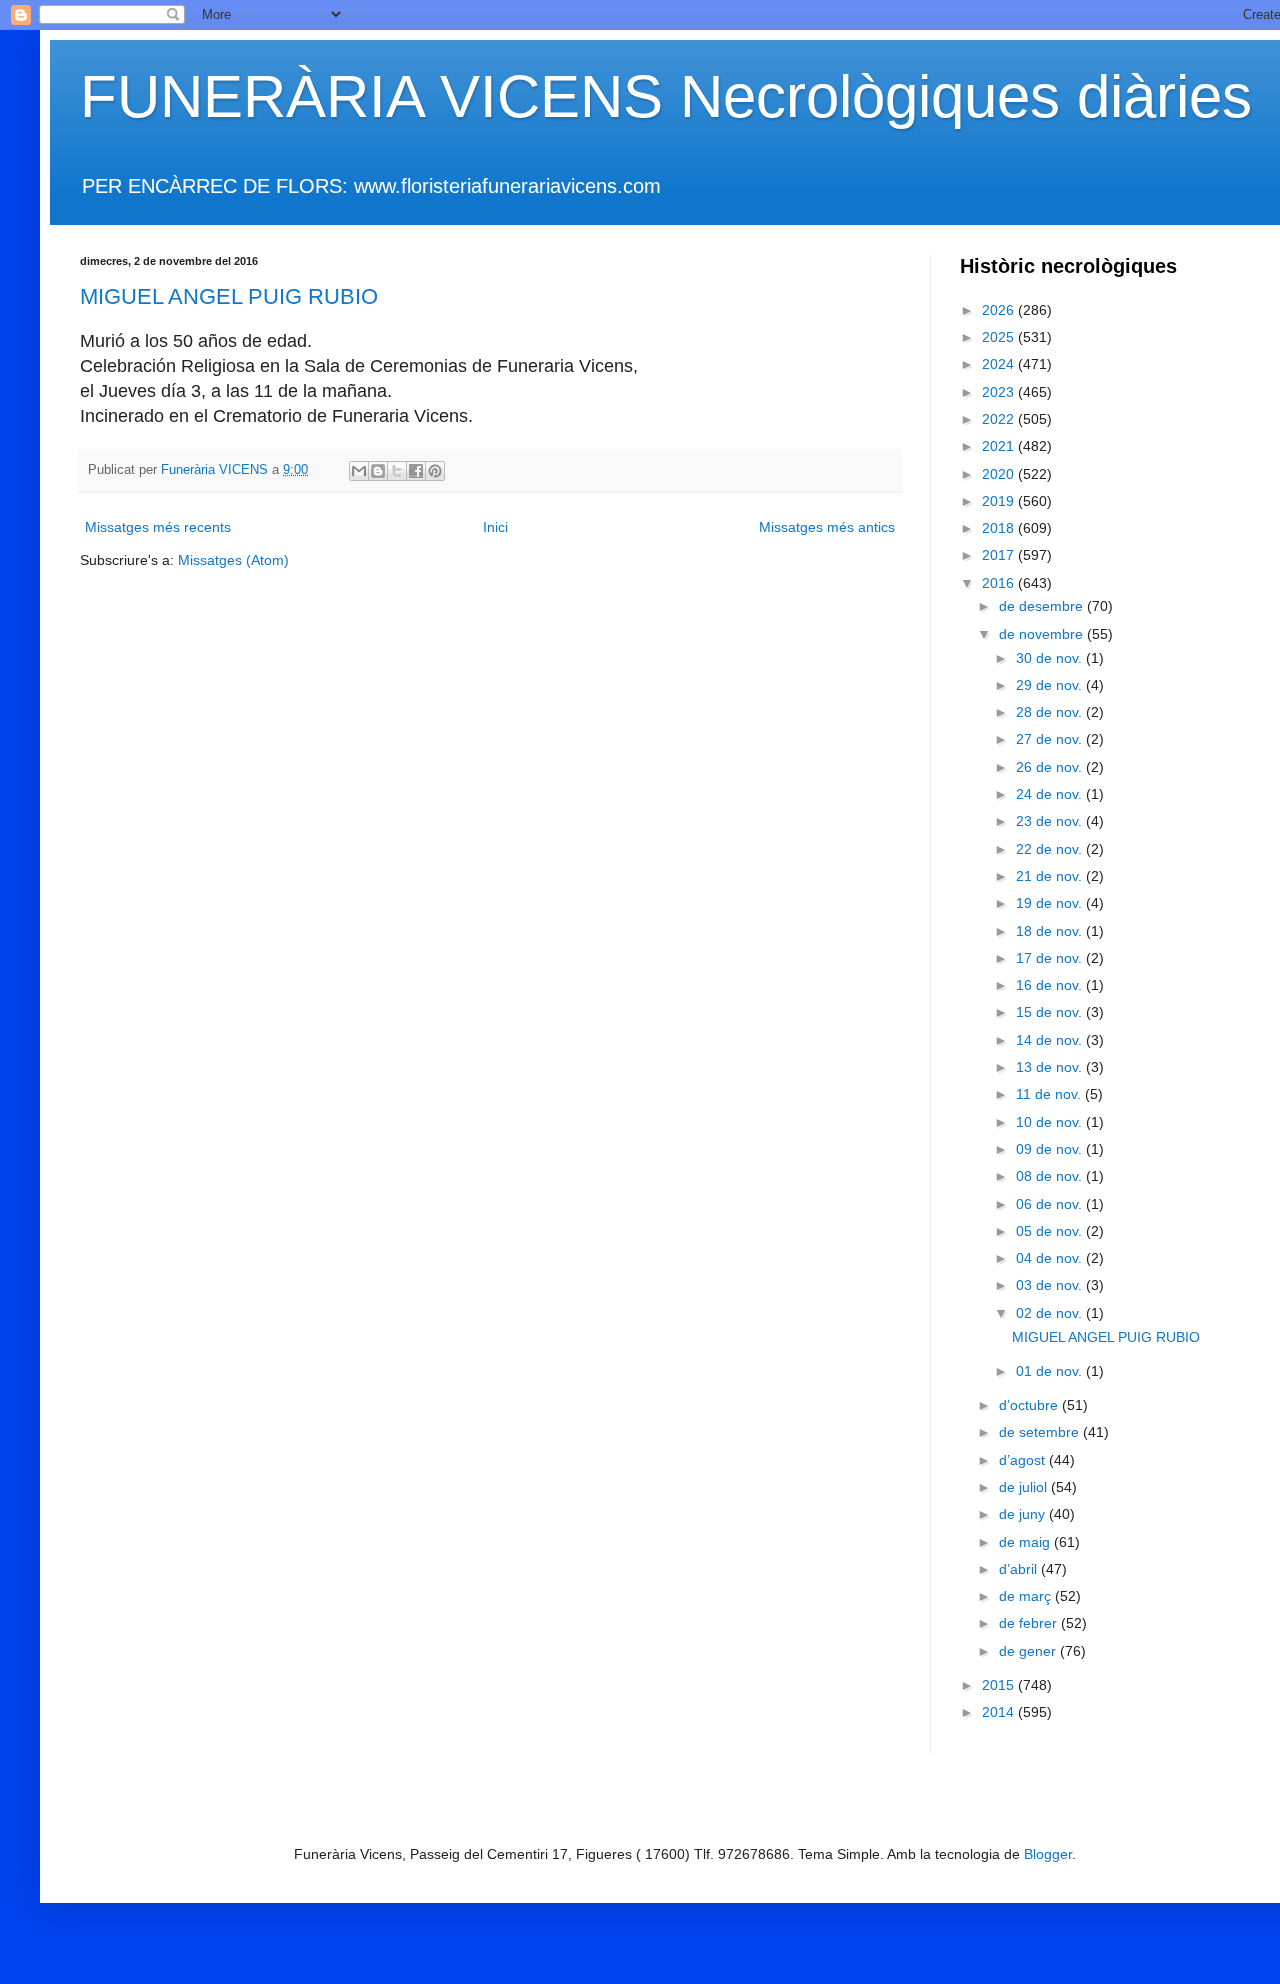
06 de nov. (1051, 1204)
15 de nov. (1051, 1012)
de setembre (1041, 1432)
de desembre (1043, 606)
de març (1027, 1596)
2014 (1000, 1712)
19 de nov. (1051, 903)
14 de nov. (1051, 1040)
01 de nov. (1051, 1371)
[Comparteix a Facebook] (416, 471)
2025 (1000, 337)
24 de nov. (1051, 794)
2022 (1000, 419)
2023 (1000, 392)
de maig (1026, 1542)
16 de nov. (1051, 985)
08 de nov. (1051, 1176)
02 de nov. (1051, 1313)
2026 (1000, 310)
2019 (1000, 501)
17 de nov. (1051, 958)
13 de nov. (1051, 1067)
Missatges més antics (827, 527)
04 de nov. (1051, 1258)
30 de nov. (1051, 658)
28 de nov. (1051, 712)
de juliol (1025, 1487)
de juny (1024, 1514)
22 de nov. (1051, 849)
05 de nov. (1051, 1231)
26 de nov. (1051, 767)
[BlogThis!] (378, 471)
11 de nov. (1050, 1094)
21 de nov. (1051, 876)
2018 (1000, 528)
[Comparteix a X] (397, 471)
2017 (1000, 555)
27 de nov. (1051, 739)
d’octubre (1030, 1405)
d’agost (1024, 1460)
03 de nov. (1051, 1285)
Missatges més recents (158, 527)
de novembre (1043, 634)
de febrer (1030, 1623)
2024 (1000, 364)
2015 (1000, 1685)
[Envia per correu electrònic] (359, 471)
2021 (1000, 446)
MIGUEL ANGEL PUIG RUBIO (229, 296)
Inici (495, 527)
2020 (1000, 474)
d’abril (1020, 1569)
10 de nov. (1051, 1122)
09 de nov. (1051, 1149)
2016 (1000, 583)
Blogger (1048, 1854)
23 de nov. (1051, 821)
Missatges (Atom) (233, 560)
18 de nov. (1051, 931)
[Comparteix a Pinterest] (435, 471)
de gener (1029, 1651)
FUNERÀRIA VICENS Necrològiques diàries (666, 96)
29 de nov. (1051, 685)
